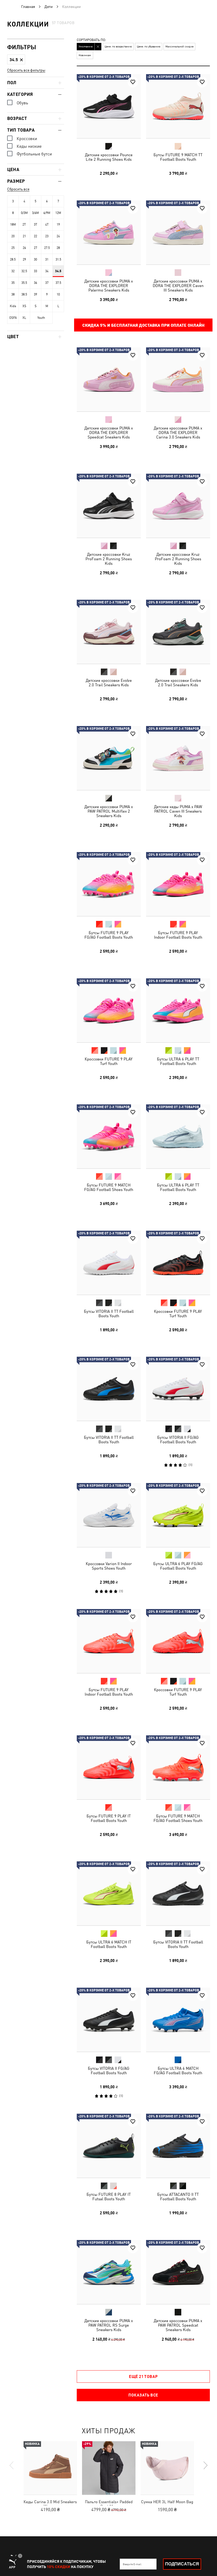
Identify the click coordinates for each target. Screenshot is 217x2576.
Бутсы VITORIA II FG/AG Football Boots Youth (178, 1440)
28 (58, 248)
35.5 (24, 283)
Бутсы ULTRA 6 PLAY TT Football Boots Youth (178, 1061)
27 (35, 248)
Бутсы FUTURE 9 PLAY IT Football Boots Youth (109, 1818)
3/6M (35, 213)
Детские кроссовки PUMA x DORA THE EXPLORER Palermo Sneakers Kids (109, 285)
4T (47, 225)
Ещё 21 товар (143, 2376)
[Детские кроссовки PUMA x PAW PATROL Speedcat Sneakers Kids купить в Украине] (178, 2272)
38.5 (24, 294)
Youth (41, 318)
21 (24, 236)
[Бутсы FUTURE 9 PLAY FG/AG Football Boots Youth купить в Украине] (109, 884)
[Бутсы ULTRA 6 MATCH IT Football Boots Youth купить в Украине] (109, 1893)
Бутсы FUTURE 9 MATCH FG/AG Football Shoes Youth (109, 1187)
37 (47, 283)
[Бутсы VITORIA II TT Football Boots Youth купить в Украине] (109, 1263)
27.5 (47, 248)
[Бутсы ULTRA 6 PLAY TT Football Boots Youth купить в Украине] (178, 1010)
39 (35, 294)
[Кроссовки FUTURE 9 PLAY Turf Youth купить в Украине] (109, 1010)
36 (35, 283)
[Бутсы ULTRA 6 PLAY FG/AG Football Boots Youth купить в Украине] (178, 1515)
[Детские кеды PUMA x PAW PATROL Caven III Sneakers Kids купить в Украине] (178, 758)
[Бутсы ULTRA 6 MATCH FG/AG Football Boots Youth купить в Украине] (178, 2020)
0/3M (24, 213)
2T (24, 225)
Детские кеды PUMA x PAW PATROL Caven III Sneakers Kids (178, 811)
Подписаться (182, 2564)
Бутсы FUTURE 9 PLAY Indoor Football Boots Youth (178, 935)
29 (24, 259)
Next (205, 2465)
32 (13, 271)
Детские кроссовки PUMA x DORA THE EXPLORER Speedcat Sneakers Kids (109, 433)
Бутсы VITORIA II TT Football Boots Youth (109, 1313)
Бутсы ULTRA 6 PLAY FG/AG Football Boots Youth (178, 1566)
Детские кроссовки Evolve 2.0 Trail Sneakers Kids (109, 683)
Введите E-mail (132, 2564)
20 (13, 236)
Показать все (143, 2395)
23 (47, 236)
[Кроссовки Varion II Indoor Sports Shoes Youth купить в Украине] (109, 1515)
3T (36, 225)
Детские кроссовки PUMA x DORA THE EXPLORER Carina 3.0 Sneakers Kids (178, 433)
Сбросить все (18, 189)
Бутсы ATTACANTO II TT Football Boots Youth (178, 2197)
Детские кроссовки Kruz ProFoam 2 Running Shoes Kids (109, 559)
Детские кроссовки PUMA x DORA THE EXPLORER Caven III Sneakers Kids (178, 285)
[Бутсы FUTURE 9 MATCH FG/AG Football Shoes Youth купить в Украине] (109, 1136)
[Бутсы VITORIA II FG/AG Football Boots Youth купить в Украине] (178, 1389)
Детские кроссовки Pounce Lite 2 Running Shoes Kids (109, 157)
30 (35, 259)
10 (58, 294)
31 (47, 259)
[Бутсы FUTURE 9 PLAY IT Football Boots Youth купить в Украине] (109, 1767)
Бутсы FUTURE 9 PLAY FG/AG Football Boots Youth (109, 935)
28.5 (13, 259)
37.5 (58, 283)
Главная (28, 7)
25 (13, 248)
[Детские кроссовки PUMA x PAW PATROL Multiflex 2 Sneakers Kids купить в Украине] (109, 758)
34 (47, 271)
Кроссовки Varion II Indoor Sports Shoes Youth (109, 1566)
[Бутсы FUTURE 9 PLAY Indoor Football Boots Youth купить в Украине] (178, 884)
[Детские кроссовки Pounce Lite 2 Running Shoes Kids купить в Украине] (109, 106)
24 (58, 236)
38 (13, 294)
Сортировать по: (91, 40)
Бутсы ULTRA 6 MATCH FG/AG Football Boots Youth (178, 2070)
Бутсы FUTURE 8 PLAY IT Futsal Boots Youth (109, 2197)
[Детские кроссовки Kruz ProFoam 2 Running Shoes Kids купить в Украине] (109, 506)
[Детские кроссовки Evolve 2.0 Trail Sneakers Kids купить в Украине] (109, 632)
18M (13, 225)
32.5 (24, 271)
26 (24, 248)
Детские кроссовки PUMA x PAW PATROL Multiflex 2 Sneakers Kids (109, 811)
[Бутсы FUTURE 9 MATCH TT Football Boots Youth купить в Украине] (178, 106)
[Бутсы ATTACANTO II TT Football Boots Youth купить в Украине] (178, 2146)
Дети (49, 7)
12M (58, 213)
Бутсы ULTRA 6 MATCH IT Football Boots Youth (109, 1944)
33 (35, 271)
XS (24, 306)
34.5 (58, 271)
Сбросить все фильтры (26, 70)
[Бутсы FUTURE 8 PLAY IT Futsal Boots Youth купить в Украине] (109, 2146)
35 (13, 283)
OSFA (13, 318)
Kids (13, 306)
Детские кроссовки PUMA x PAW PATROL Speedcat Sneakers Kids (178, 2325)
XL (24, 318)
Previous (12, 2465)
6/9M (47, 213)
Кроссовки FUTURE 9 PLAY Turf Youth (109, 1061)
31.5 (58, 259)
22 (35, 236)
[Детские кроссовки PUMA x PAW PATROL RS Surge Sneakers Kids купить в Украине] (109, 2272)
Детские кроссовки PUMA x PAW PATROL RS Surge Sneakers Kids (109, 2325)
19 (58, 225)
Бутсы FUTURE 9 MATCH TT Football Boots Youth (178, 157)
